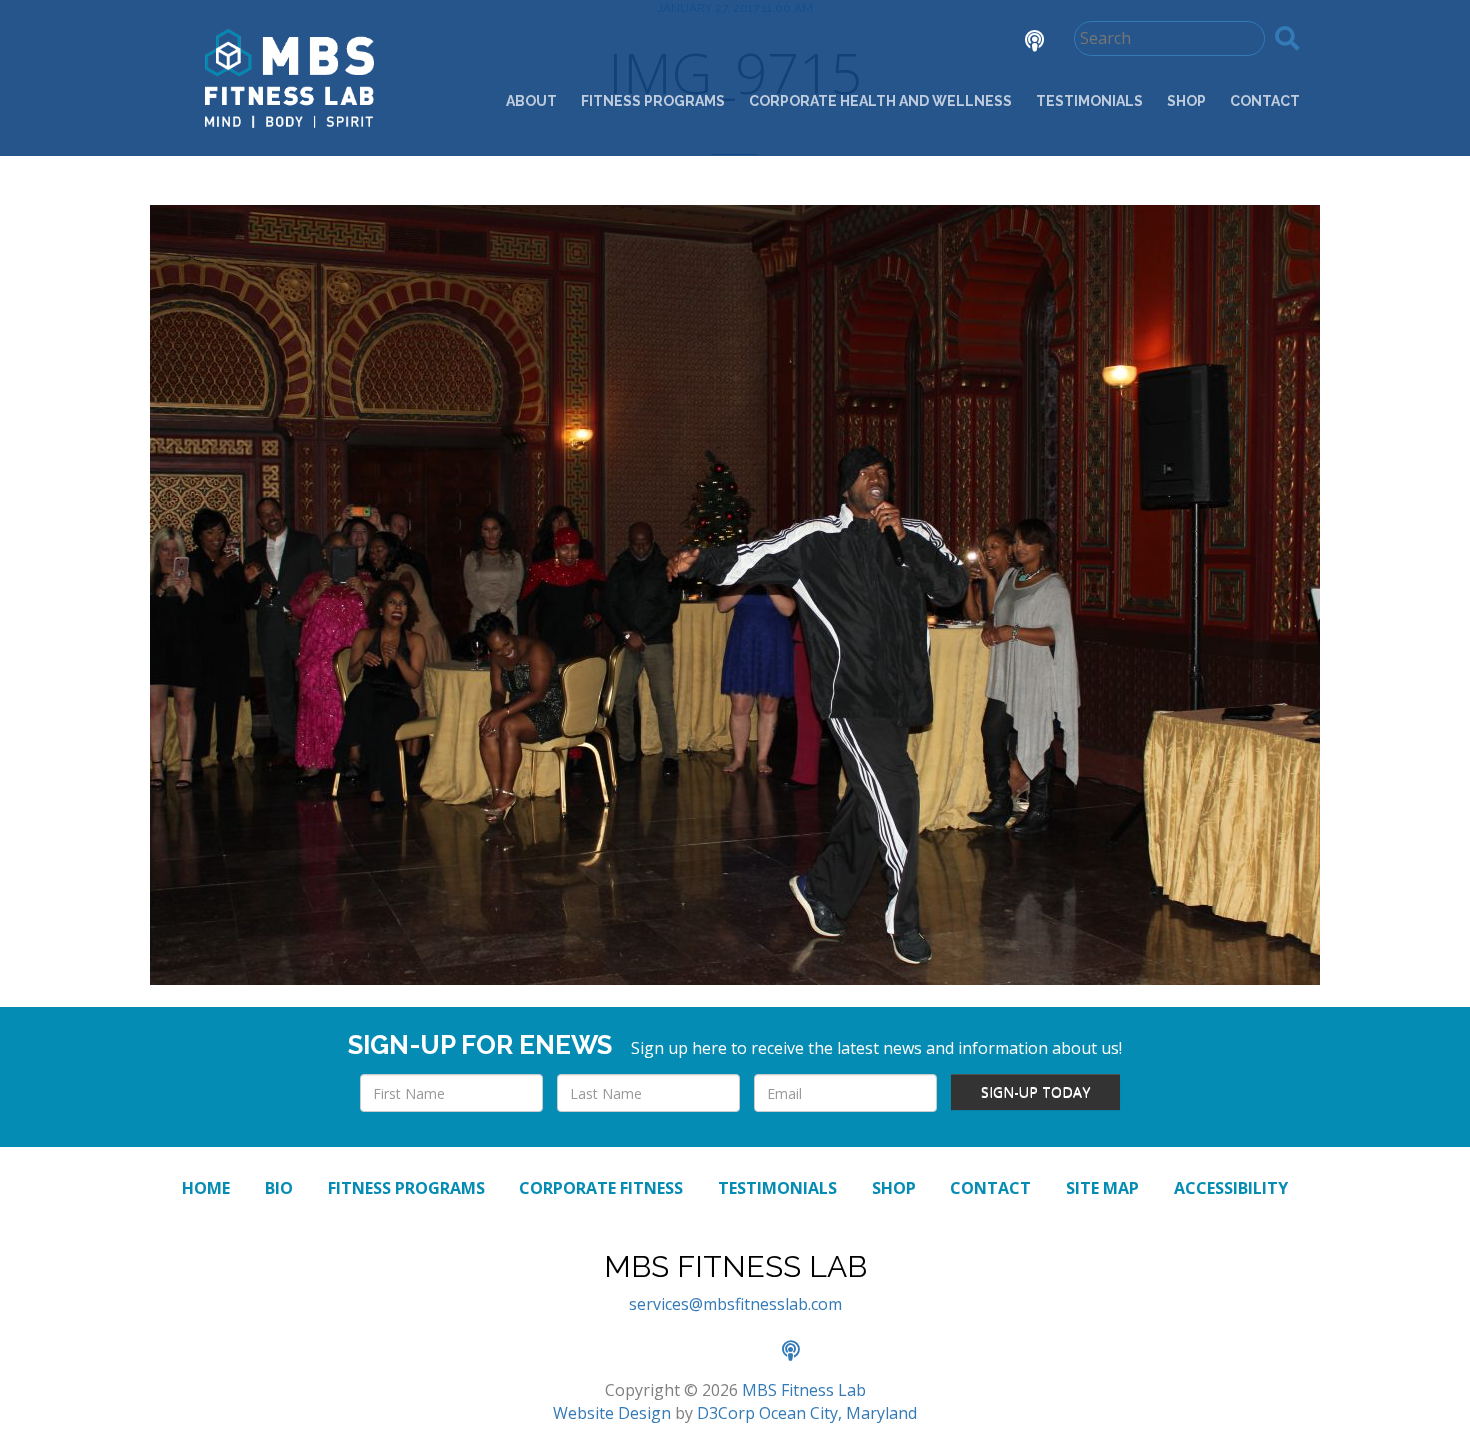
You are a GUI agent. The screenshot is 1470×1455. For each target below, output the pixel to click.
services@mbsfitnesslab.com (735, 1304)
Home (206, 1188)
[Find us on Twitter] (909, 43)
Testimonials (1089, 101)
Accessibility (1231, 1188)
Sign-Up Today (1035, 1091)
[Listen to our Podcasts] (1019, 43)
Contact (1265, 101)
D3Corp (726, 1413)
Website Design (612, 1413)
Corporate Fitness (601, 1188)
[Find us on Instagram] (965, 43)
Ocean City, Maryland (838, 1413)
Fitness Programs (653, 101)
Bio (279, 1188)
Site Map (1102, 1188)
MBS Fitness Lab (804, 1390)
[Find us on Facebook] (853, 43)
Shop (1186, 101)
